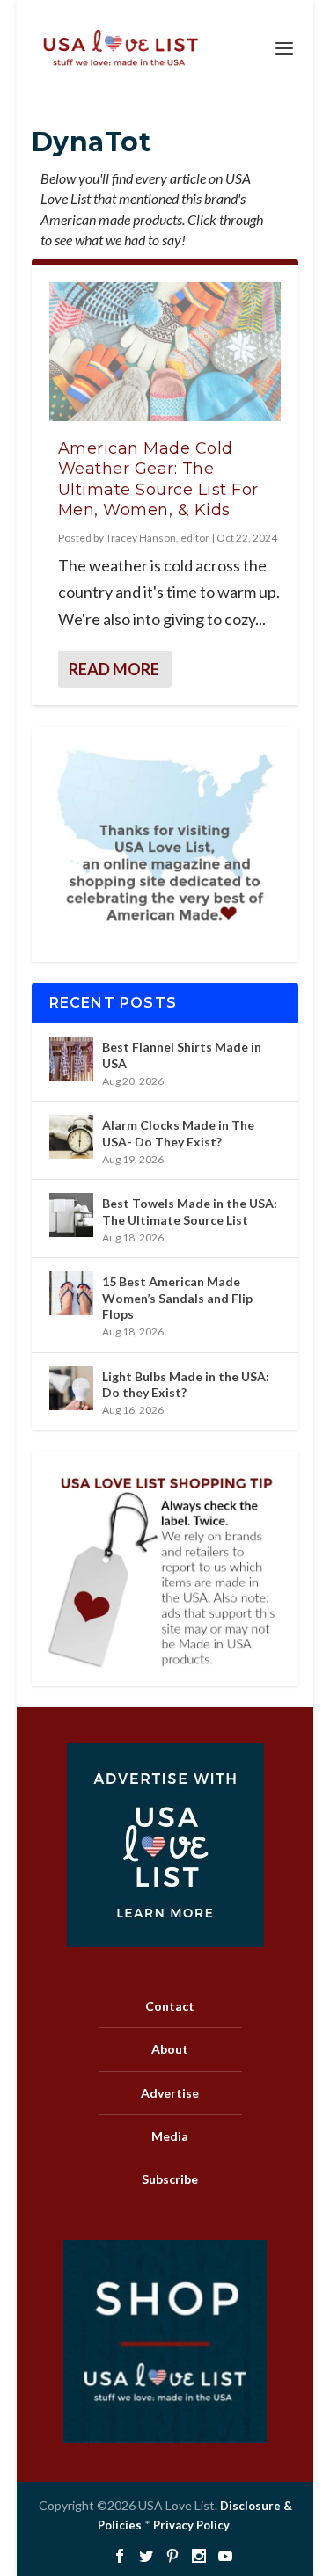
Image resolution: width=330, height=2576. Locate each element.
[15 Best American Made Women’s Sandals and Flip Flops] (71, 1293)
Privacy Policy (191, 2525)
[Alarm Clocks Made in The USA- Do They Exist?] (71, 1137)
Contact (170, 2006)
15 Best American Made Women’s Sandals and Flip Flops (177, 1297)
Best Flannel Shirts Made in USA (182, 1055)
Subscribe (170, 2179)
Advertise (170, 2093)
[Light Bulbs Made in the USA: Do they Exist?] (71, 1388)
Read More (114, 669)
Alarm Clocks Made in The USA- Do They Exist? (178, 1133)
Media (170, 2136)
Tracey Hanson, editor (158, 538)
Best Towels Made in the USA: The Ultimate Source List (190, 1211)
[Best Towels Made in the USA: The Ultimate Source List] (71, 1215)
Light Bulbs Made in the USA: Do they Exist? (186, 1384)
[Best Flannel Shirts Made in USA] (71, 1059)
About (170, 2049)
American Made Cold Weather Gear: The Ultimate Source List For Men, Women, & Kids (158, 479)
